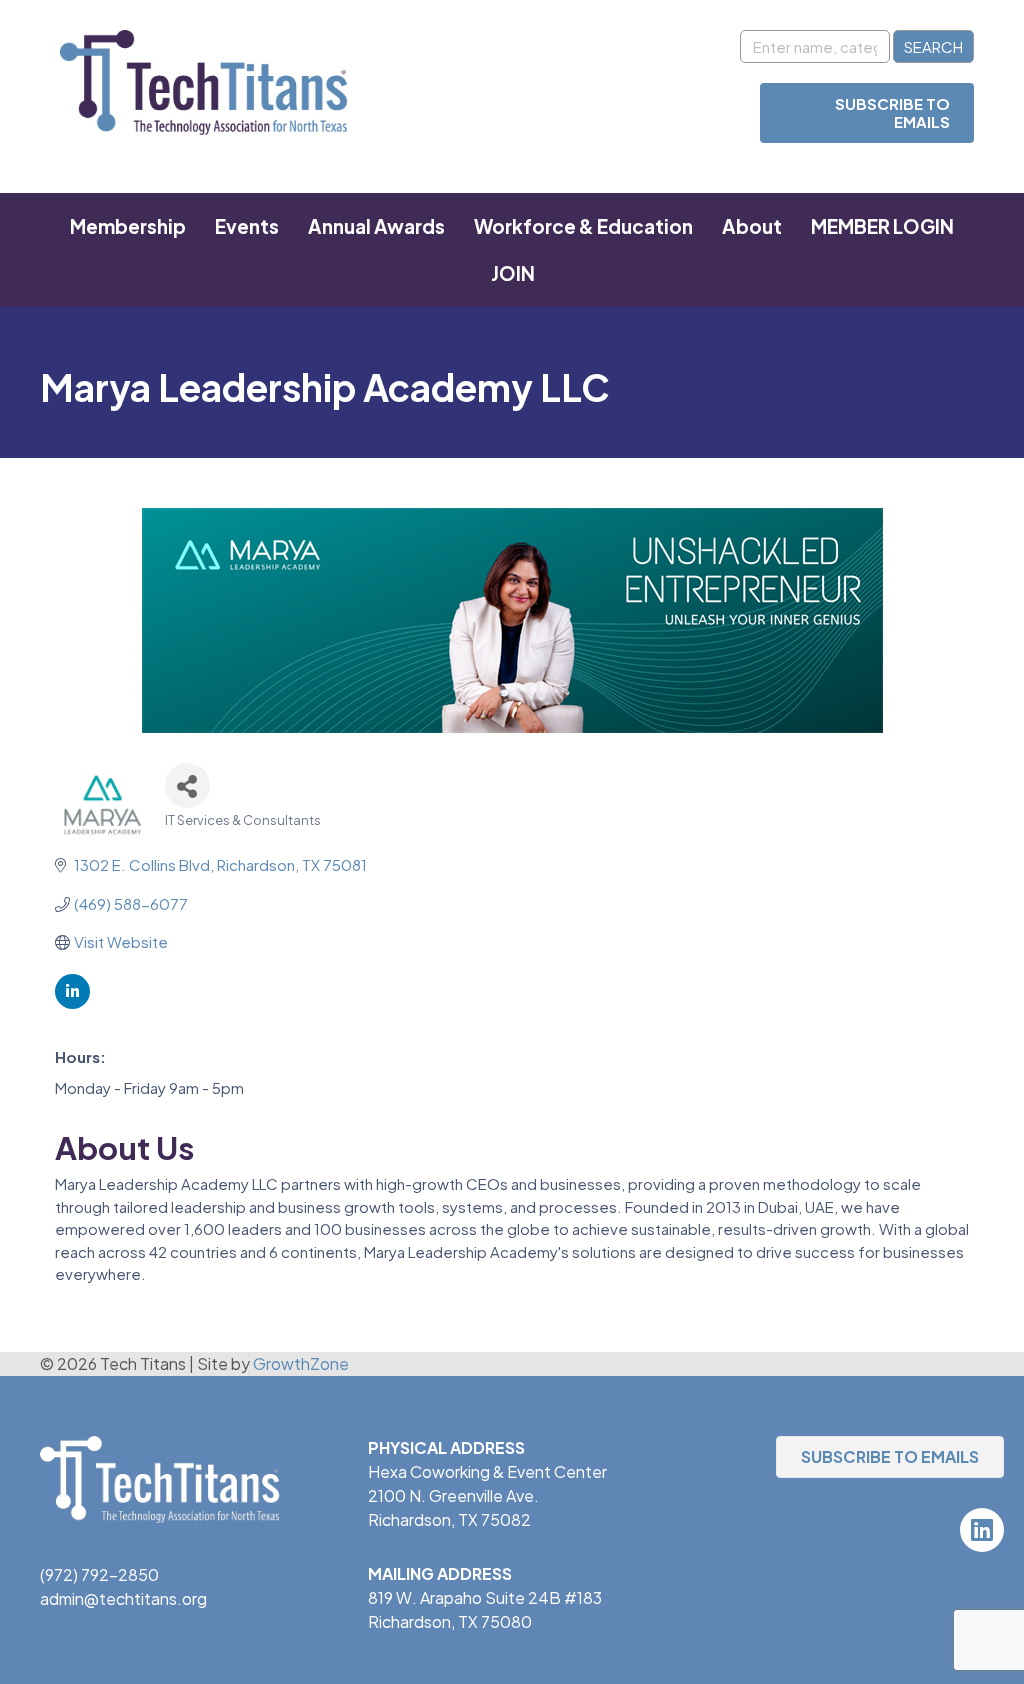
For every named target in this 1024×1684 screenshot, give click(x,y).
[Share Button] (187, 785)
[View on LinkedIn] (72, 1002)
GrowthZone (301, 1363)
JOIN (513, 273)
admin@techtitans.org (123, 1598)
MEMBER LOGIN (882, 226)
